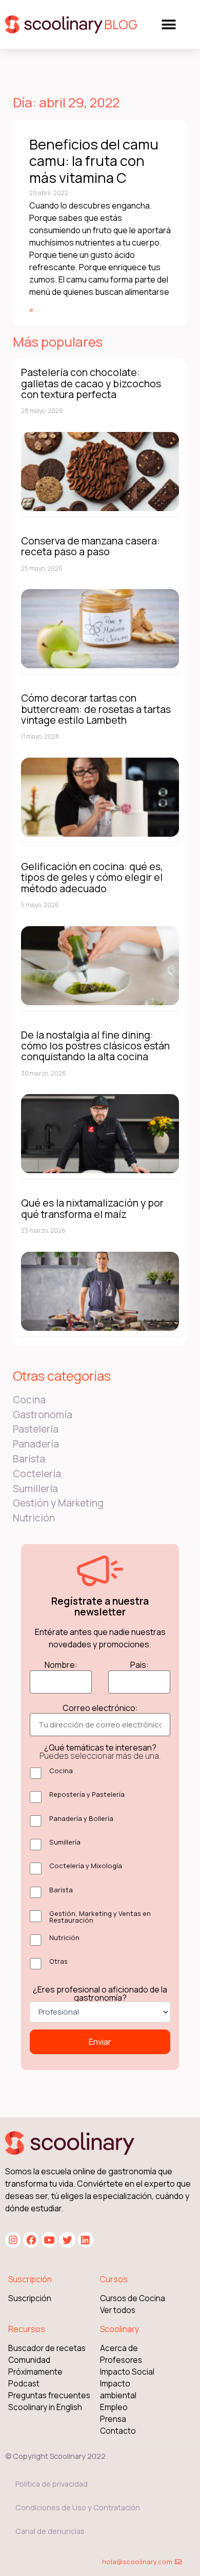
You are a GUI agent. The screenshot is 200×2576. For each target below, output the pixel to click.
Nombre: (61, 1665)
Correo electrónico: (100, 1708)
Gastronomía (43, 1415)
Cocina (29, 1400)
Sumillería (35, 1489)
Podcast (24, 2384)
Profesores (121, 2360)
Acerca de (119, 2348)
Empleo (114, 2407)
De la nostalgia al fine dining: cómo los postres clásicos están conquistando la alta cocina (95, 1046)
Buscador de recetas (47, 2348)
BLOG (121, 24)
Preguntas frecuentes (49, 2395)
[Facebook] (31, 2240)
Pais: (139, 1665)
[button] (168, 24)
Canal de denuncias (50, 2531)
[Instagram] (13, 2240)
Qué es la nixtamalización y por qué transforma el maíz (92, 1208)
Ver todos (118, 2310)
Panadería (36, 1444)
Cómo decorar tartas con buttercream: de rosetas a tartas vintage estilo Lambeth (96, 709)
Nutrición (34, 1518)
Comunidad (29, 2360)
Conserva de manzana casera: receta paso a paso (91, 546)
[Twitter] (67, 2240)
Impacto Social (127, 2372)
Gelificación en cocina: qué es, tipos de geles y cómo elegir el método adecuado (92, 877)
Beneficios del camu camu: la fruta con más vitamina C (94, 161)
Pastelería (36, 1429)
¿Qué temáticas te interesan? (100, 1752)
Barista (29, 1459)
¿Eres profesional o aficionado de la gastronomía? (100, 1994)
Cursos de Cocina (133, 2298)
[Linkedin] (86, 2240)
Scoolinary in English (45, 2407)
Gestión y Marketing (58, 1503)
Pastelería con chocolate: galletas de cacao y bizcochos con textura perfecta (91, 383)
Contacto (118, 2431)
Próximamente (35, 2372)
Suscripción (30, 2298)
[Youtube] (49, 2240)
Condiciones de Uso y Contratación (78, 2507)
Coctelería (37, 1474)
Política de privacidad (52, 2484)
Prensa (113, 2419)
